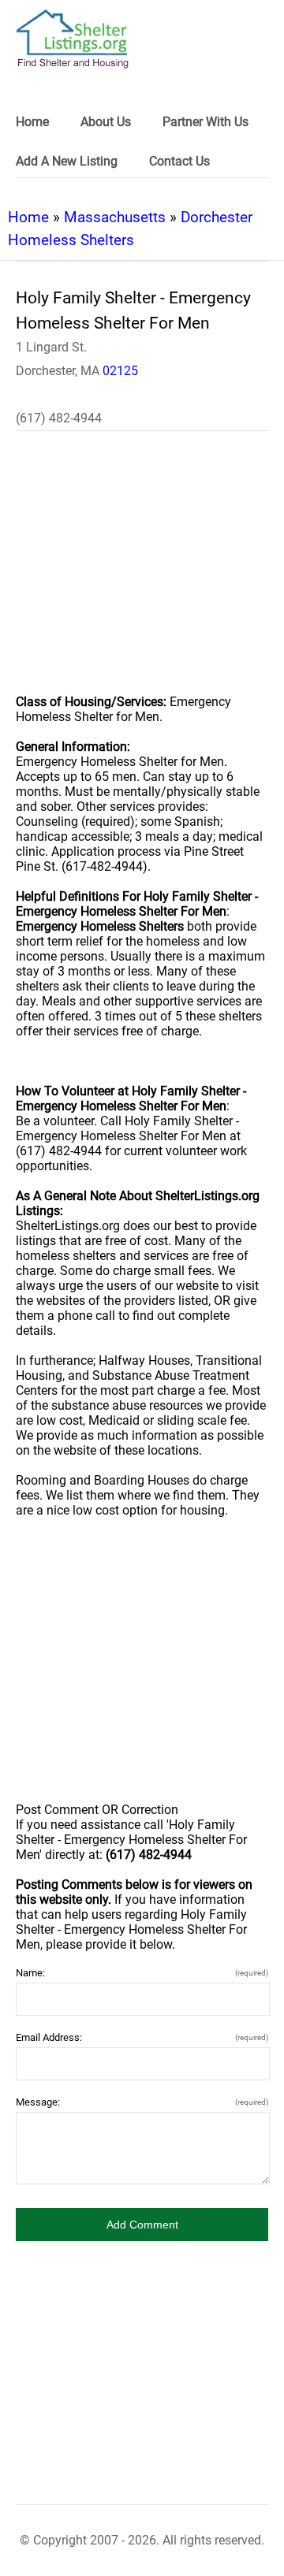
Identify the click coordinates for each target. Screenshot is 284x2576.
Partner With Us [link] (206, 122)
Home (28, 217)
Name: (142, 1973)
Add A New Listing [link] (67, 161)
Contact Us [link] (179, 161)
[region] (142, 573)
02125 (120, 371)
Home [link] (32, 122)
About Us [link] (106, 122)
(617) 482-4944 (59, 418)
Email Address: (142, 2037)
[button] (142, 2225)
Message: (142, 2102)
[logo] (73, 39)
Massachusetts (115, 217)
